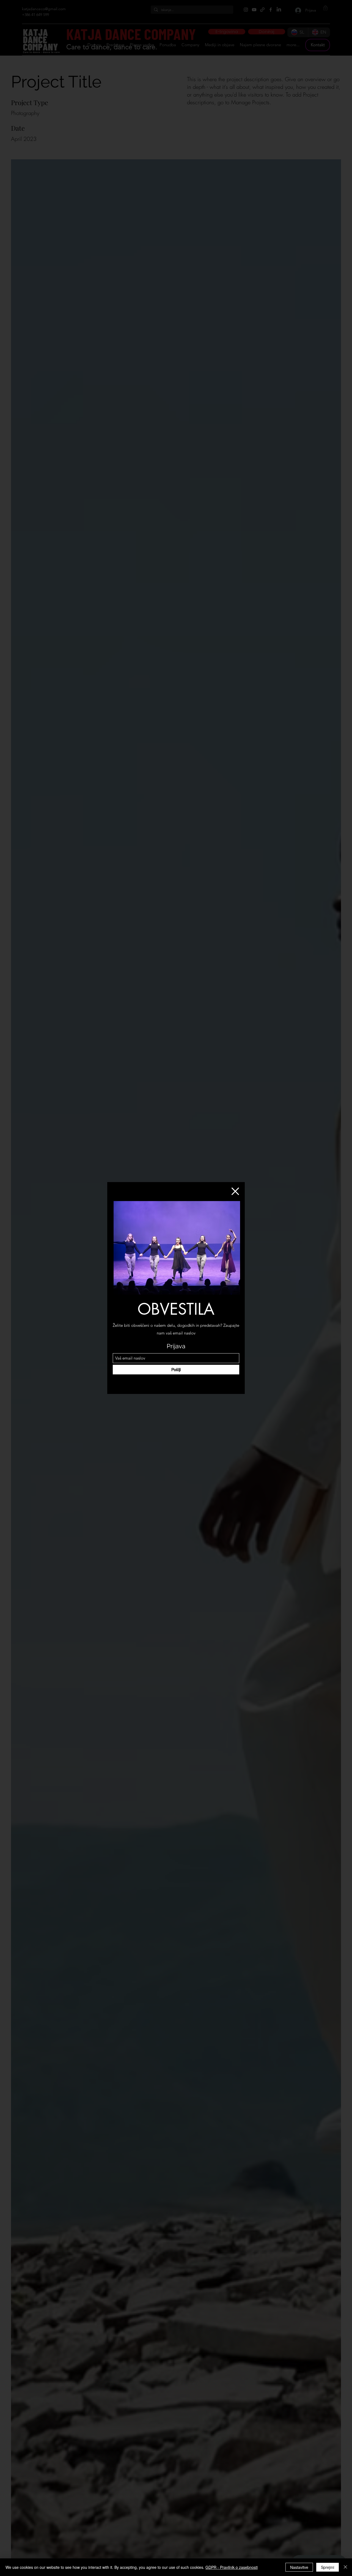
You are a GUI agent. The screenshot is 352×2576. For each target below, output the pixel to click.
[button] (235, 1191)
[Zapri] (345, 2567)
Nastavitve (299, 2567)
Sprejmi (328, 2567)
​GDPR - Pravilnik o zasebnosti (232, 2567)
